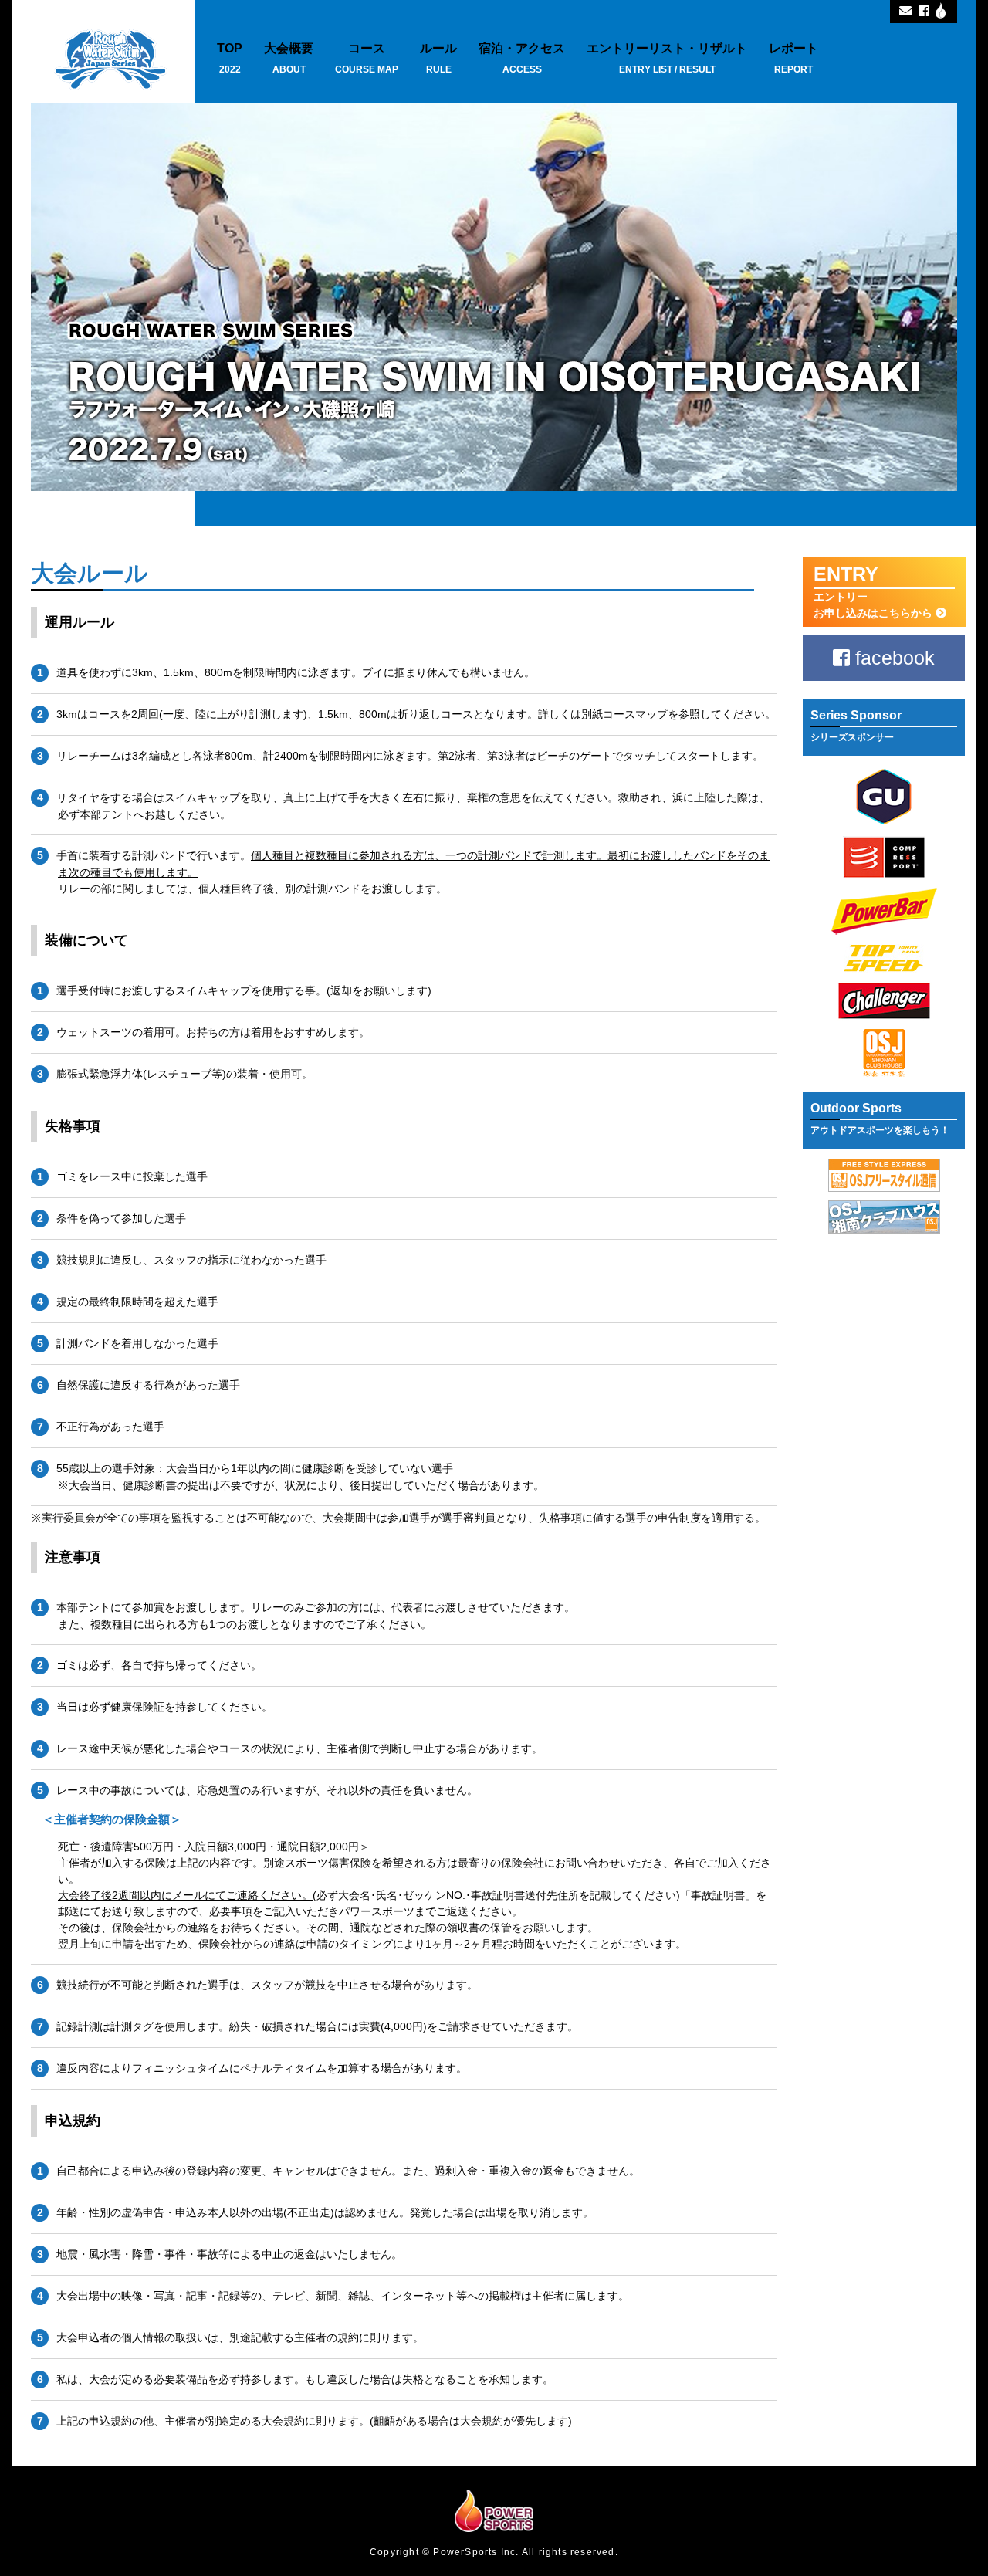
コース (367, 58)
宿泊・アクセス (522, 58)
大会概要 (289, 58)
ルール (438, 58)
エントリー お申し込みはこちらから (875, 591)
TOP (230, 58)
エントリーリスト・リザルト (667, 58)
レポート (793, 58)
